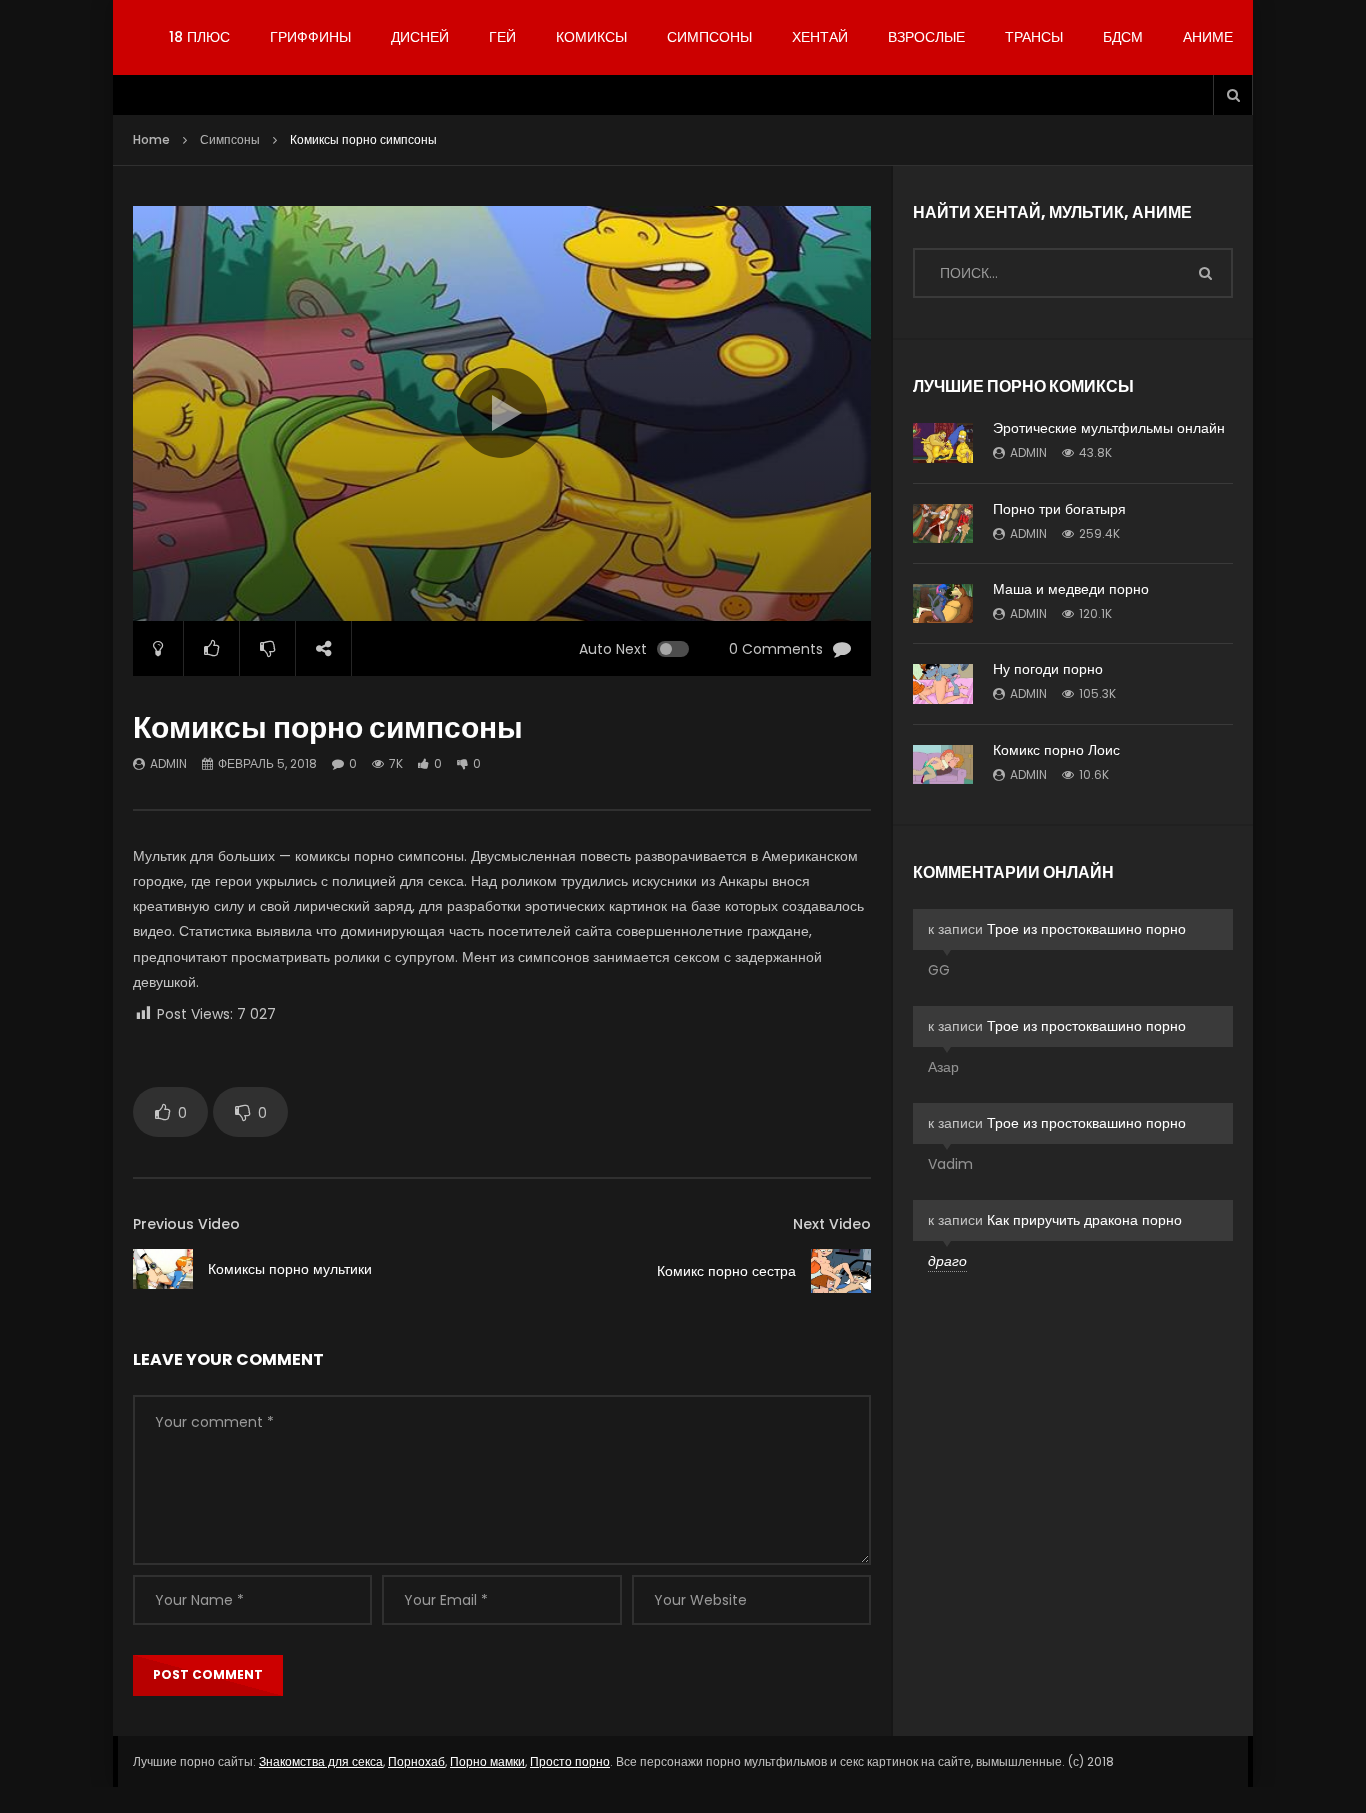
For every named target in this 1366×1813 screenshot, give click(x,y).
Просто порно (570, 1761)
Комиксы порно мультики (290, 1269)
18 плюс (199, 37)
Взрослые (926, 37)
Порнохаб (416, 1761)
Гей (502, 37)
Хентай (820, 37)
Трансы (1034, 37)
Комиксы (591, 37)
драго (947, 1261)
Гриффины (310, 37)
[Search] (1233, 95)
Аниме (1208, 37)
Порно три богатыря (1059, 509)
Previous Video (186, 1224)
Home (151, 139)
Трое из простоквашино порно (1086, 929)
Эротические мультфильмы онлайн (1109, 428)
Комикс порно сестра (726, 1271)
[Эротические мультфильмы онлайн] (943, 443)
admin (168, 763)
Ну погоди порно (1048, 669)
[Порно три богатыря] (943, 523)
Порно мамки (487, 1761)
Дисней (420, 37)
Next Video (832, 1224)
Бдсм (1123, 37)
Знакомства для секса (321, 1761)
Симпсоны (709, 37)
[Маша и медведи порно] (943, 603)
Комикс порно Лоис (1056, 750)
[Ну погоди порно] (943, 684)
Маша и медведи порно (1071, 589)
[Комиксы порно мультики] (163, 1268)
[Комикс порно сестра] (841, 1271)
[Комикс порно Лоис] (943, 764)
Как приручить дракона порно (1084, 1220)
